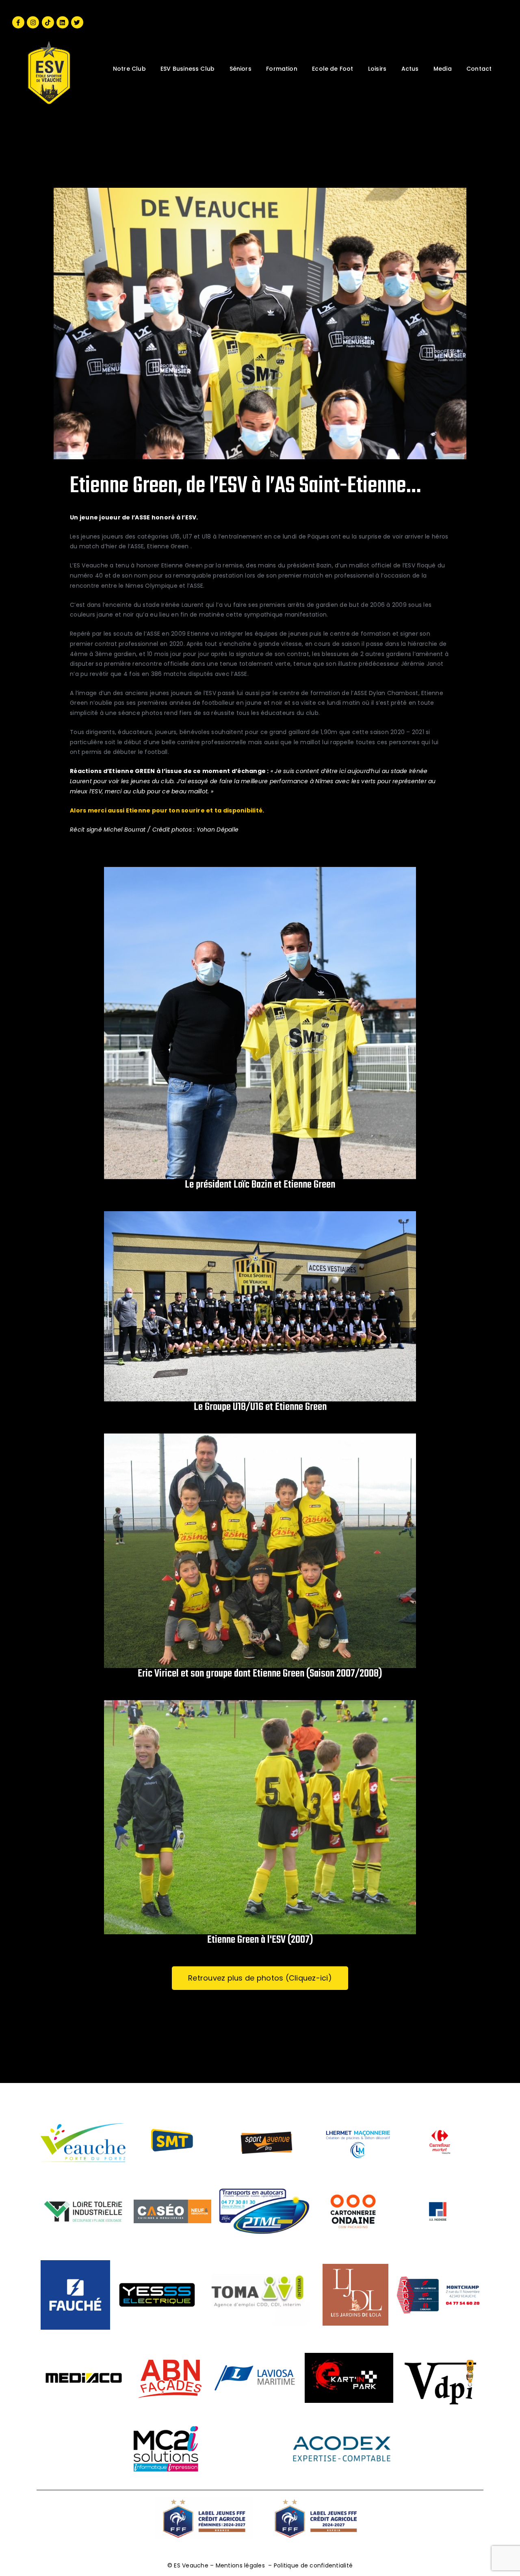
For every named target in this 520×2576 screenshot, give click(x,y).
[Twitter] (77, 22)
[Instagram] (33, 22)
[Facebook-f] (18, 22)
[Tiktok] (48, 22)
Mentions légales (240, 2565)
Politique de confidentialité (313, 2565)
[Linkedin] (63, 22)
